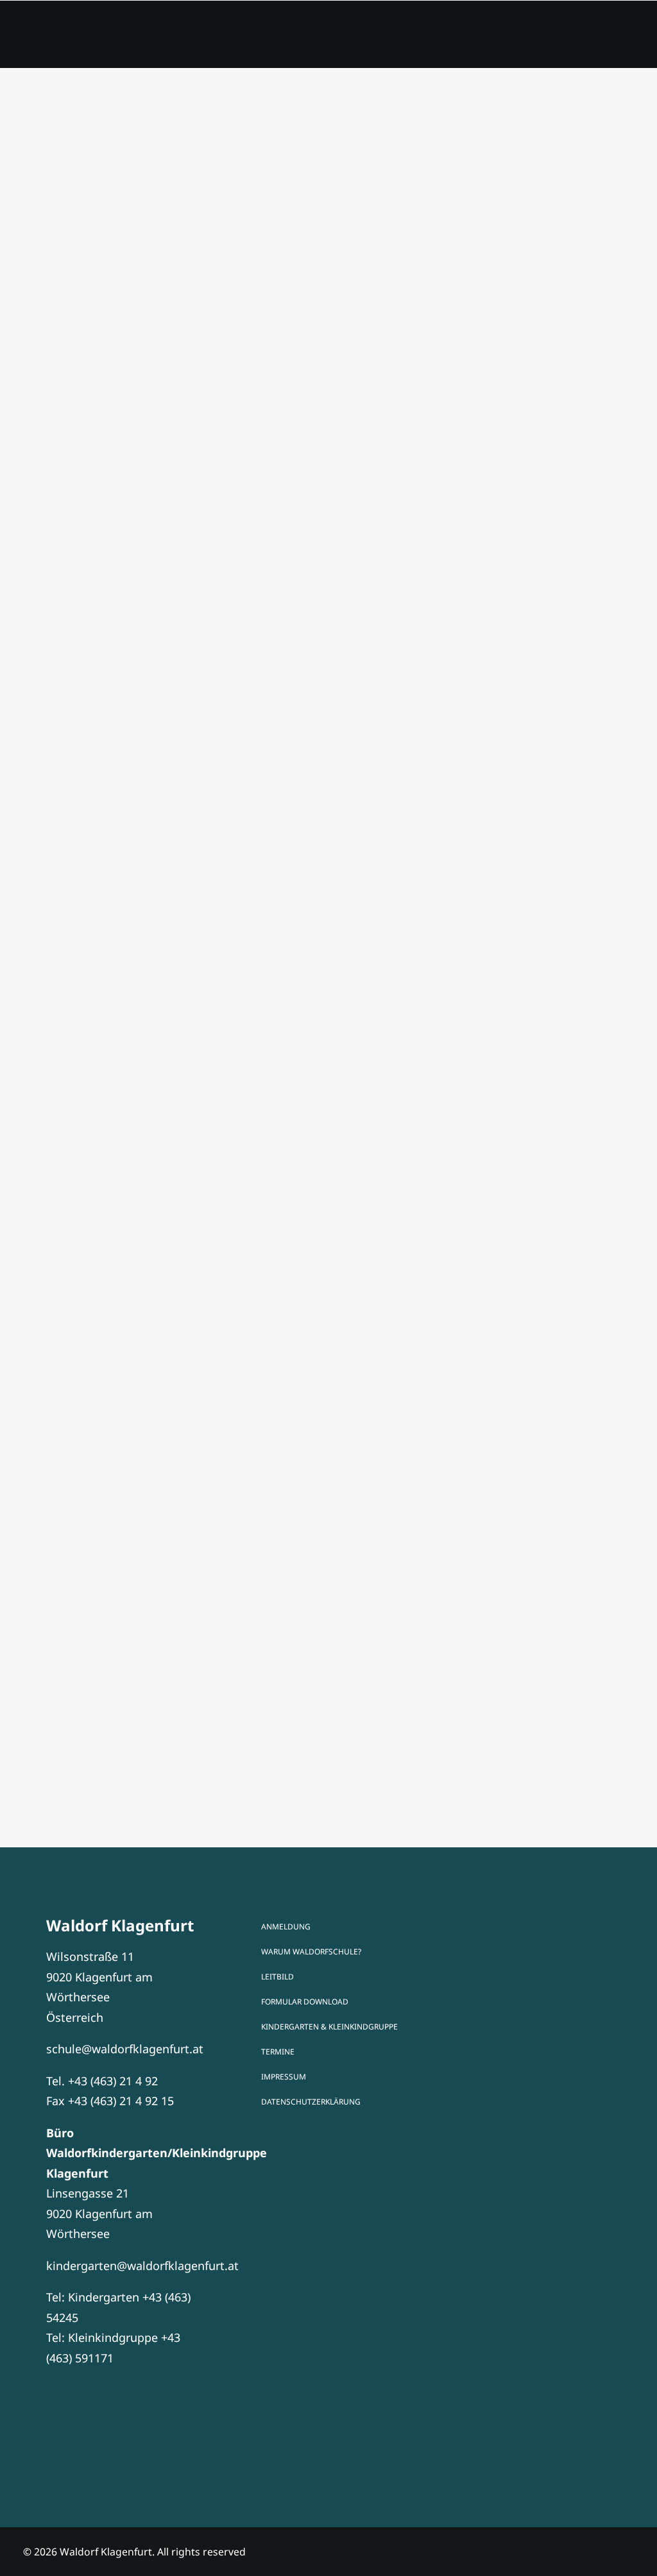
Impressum (284, 2077)
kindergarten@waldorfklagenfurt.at (142, 2266)
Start (185, 37)
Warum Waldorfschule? (311, 1952)
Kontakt (620, 37)
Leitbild (277, 1977)
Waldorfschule (431, 37)
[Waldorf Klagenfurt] (72, 37)
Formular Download (305, 2002)
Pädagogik (328, 37)
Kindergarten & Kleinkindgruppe (329, 2027)
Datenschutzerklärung (311, 2102)
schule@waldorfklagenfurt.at (125, 2049)
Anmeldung (536, 37)
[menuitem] (185, 37)
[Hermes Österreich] (532, 2099)
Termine (248, 37)
